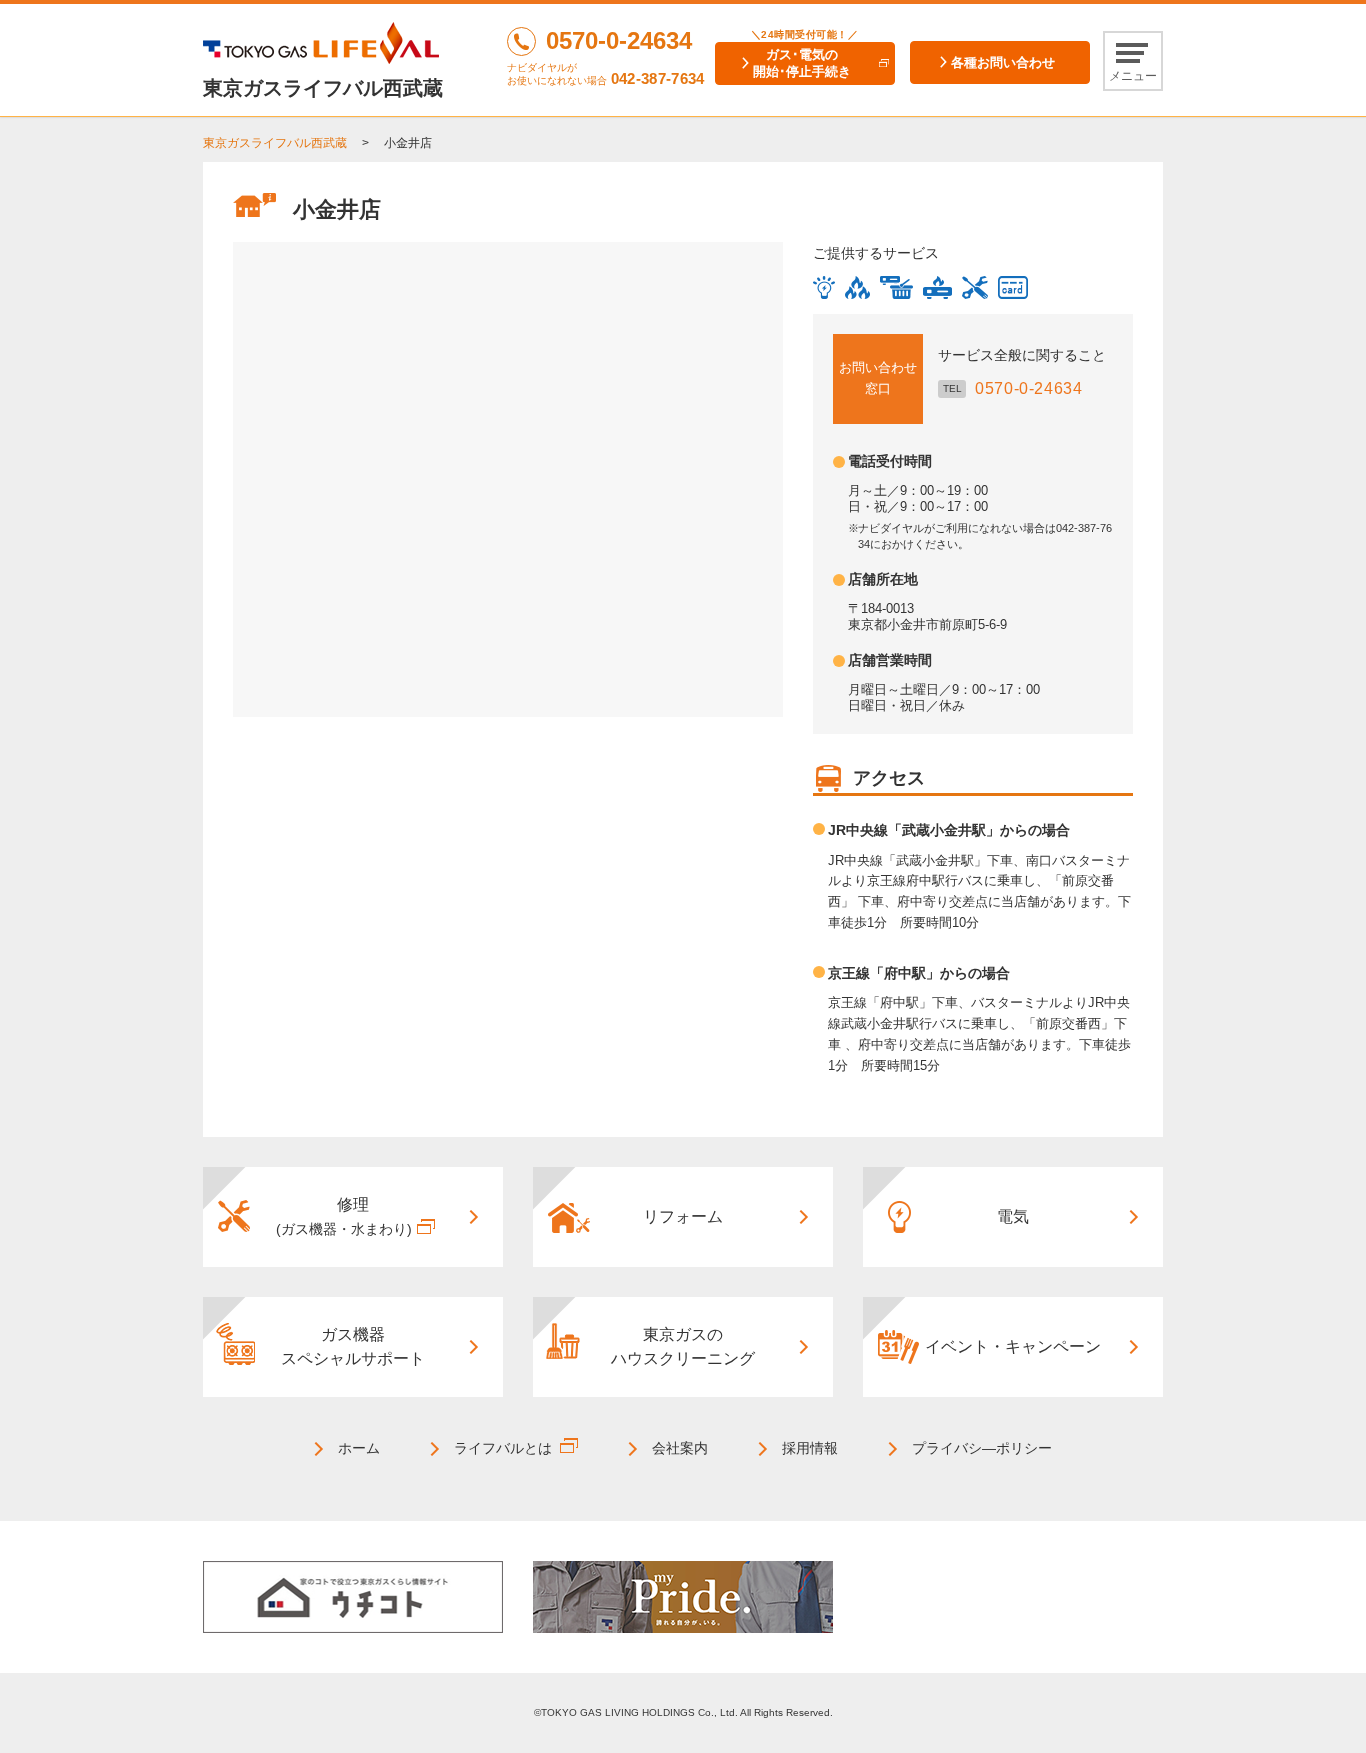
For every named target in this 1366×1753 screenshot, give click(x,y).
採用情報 (810, 1448)
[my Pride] (683, 1596)
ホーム (359, 1448)
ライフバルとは (503, 1448)
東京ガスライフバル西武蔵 (275, 143)
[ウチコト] (353, 1596)
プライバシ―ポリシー (982, 1448)
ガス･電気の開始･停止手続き (802, 63)
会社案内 (680, 1448)
